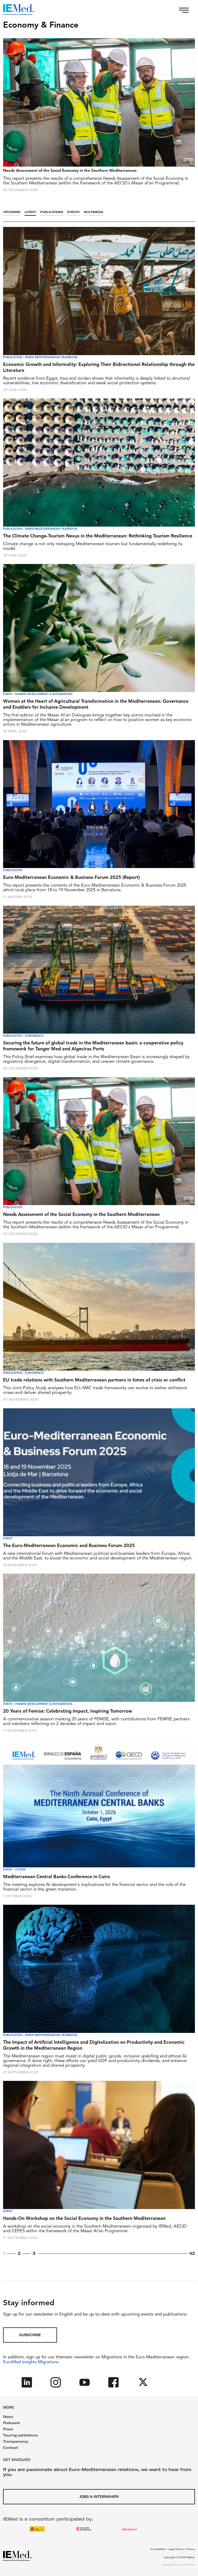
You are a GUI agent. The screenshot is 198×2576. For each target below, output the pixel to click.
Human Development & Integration (44, 694)
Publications (52, 212)
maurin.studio (187, 2565)
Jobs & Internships (99, 2497)
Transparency (16, 2441)
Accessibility (158, 2549)
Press (8, 2429)
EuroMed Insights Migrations (31, 2362)
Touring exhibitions (20, 2435)
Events (73, 212)
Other (20, 1870)
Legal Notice (176, 2549)
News (8, 2417)
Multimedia (94, 212)
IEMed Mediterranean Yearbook (51, 357)
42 (192, 2253)
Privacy (191, 2549)
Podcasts (12, 2423)
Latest (30, 212)
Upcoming (12, 212)
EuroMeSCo (34, 1036)
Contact (11, 2448)
